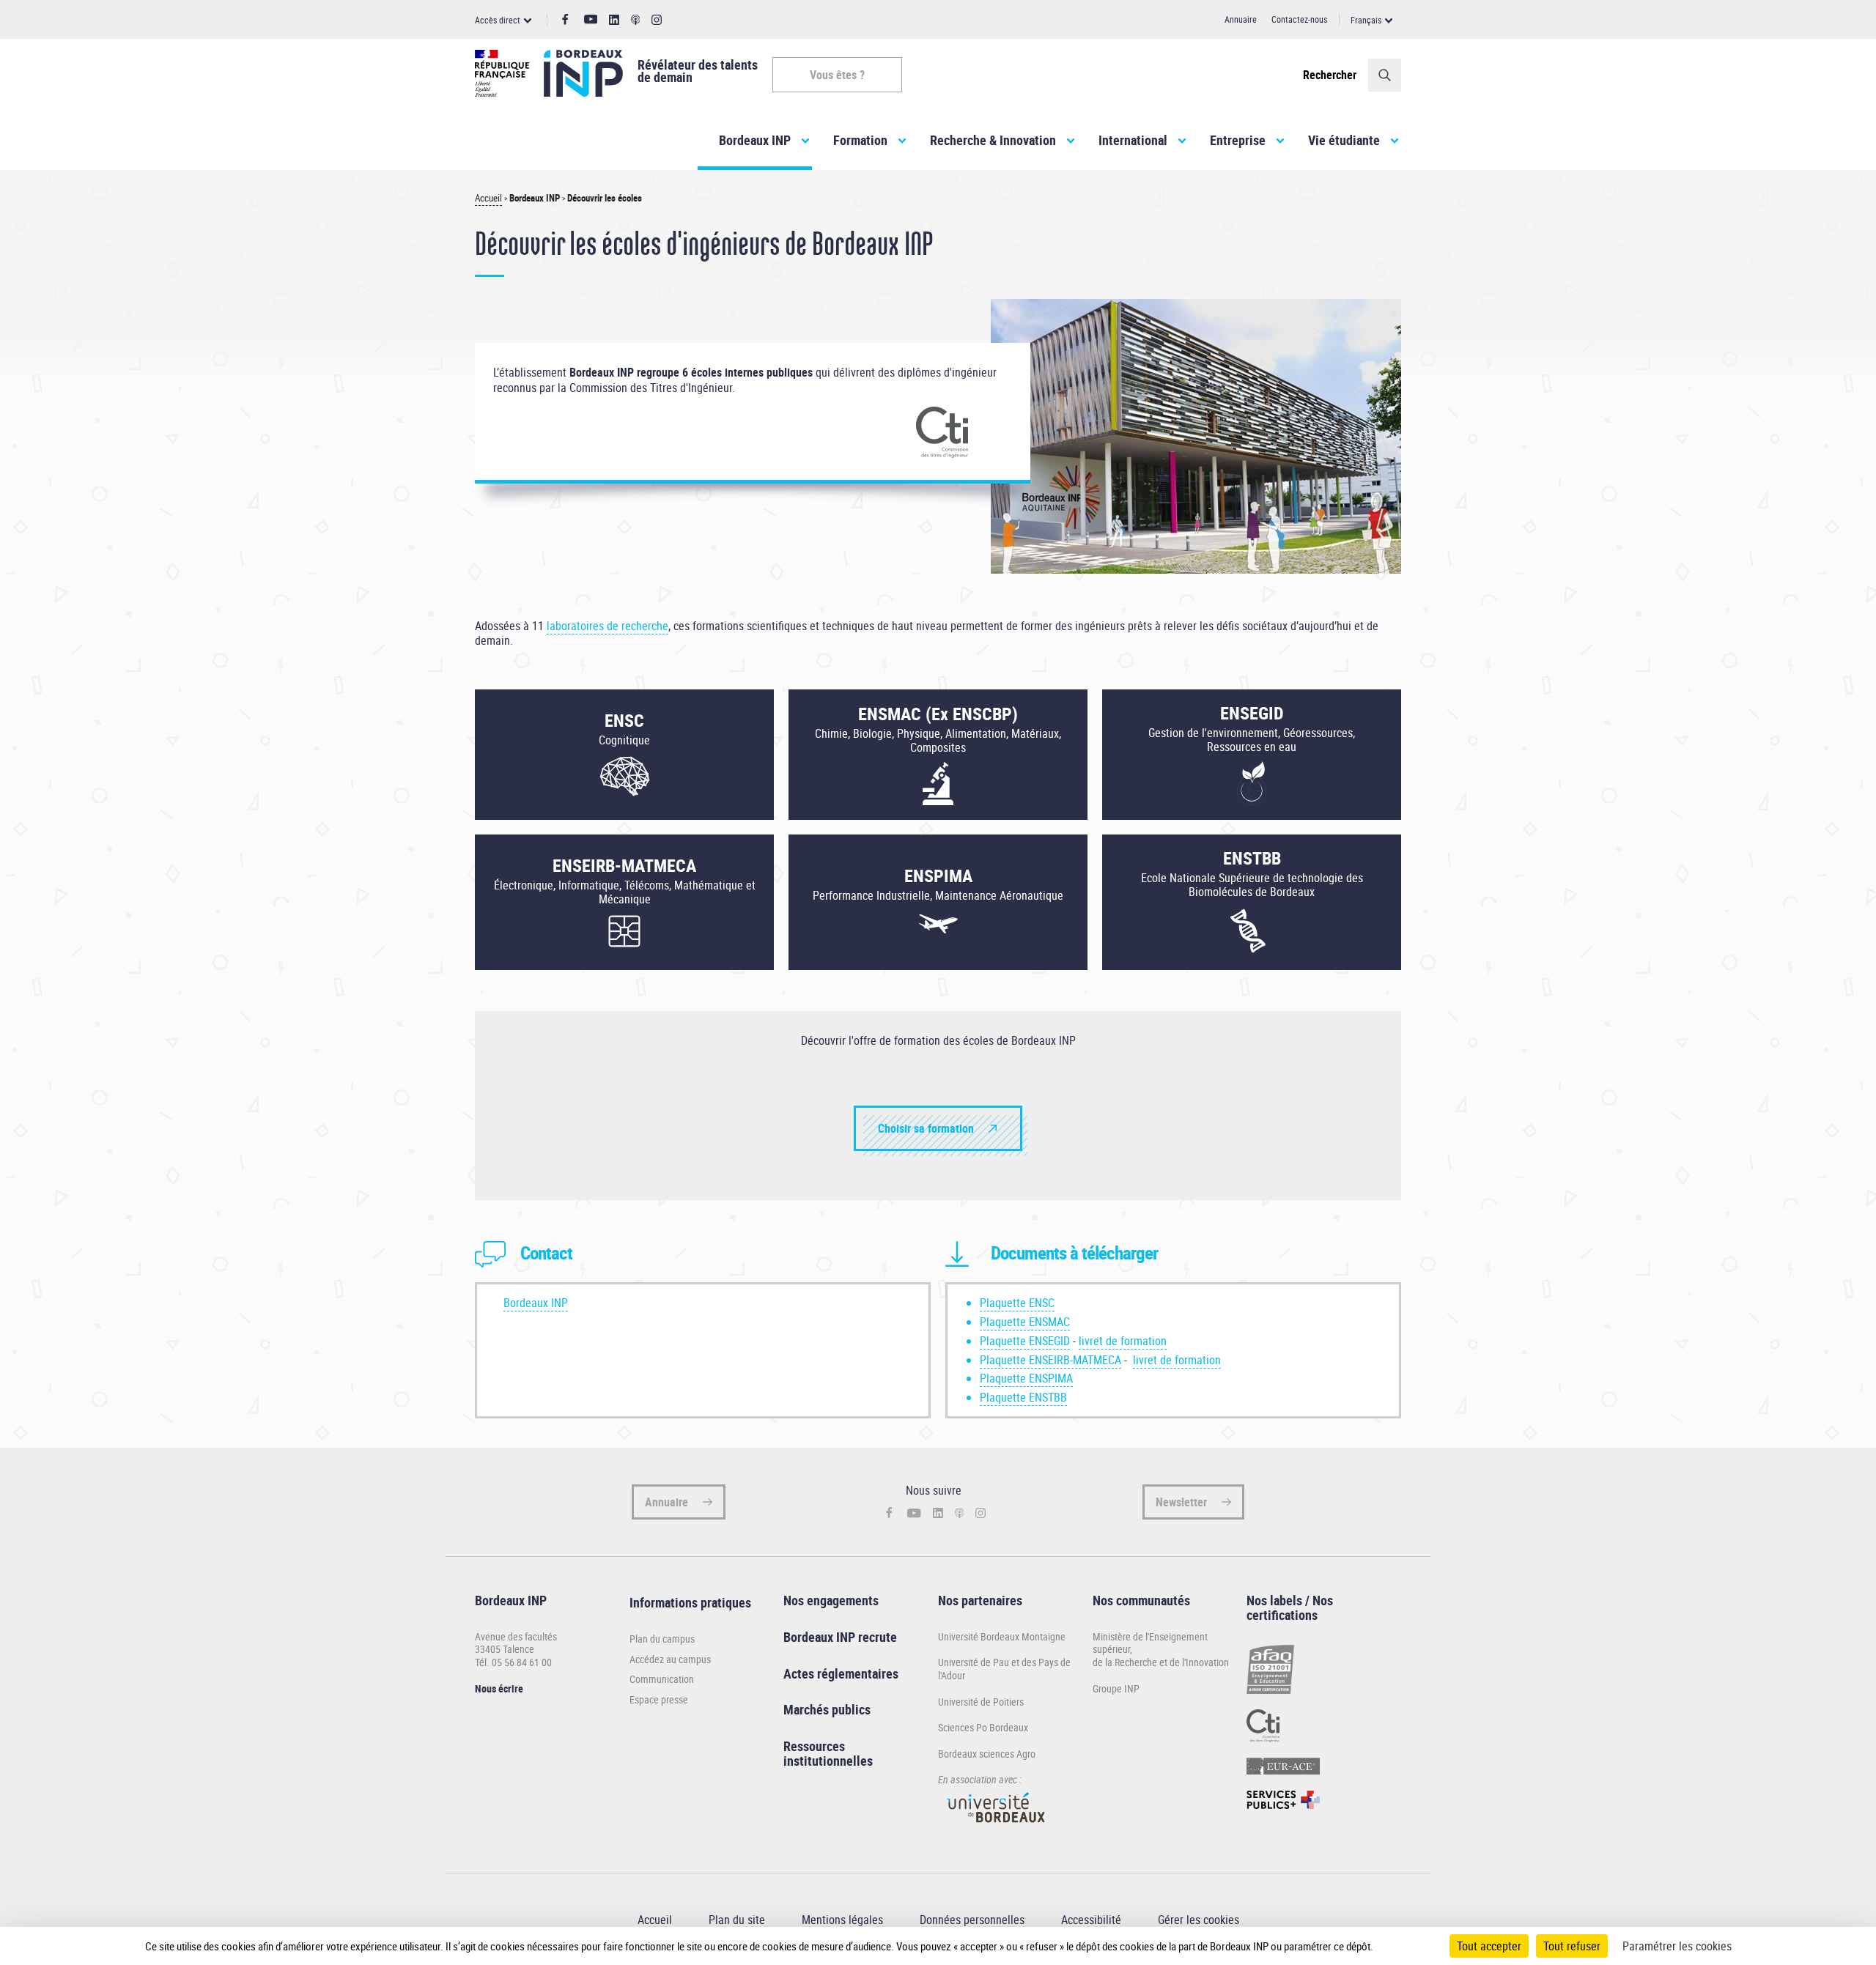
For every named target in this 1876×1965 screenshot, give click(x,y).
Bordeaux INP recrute (840, 1637)
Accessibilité (1091, 1920)
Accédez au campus (670, 1659)
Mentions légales (842, 1920)
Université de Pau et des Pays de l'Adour (1004, 1669)
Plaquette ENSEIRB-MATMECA (1050, 1360)
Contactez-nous (1299, 19)
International (1133, 140)
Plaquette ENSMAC (1025, 1322)
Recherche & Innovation (993, 140)
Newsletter (1181, 1502)
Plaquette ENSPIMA (1026, 1378)
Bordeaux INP (755, 140)
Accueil (488, 198)
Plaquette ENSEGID (1025, 1341)
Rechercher (1330, 75)
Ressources (814, 1746)
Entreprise (1238, 140)
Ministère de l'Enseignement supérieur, (1150, 1643)
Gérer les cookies (1199, 1920)
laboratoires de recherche (608, 626)
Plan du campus (662, 1639)
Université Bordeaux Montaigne (1002, 1636)
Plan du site (737, 1920)
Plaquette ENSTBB (1023, 1397)
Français (1366, 20)
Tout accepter (1489, 1946)
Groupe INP (1116, 1688)
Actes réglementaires (841, 1673)
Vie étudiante (1344, 140)
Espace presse (659, 1700)
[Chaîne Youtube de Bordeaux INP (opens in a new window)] (591, 19)
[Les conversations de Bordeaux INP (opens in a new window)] (636, 20)
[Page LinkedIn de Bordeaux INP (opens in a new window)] (614, 20)
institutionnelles (828, 1761)
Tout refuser (1572, 1946)
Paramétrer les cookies (1677, 1946)
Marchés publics (827, 1709)
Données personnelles (972, 1920)
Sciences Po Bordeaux (983, 1727)
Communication (662, 1679)
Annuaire (1241, 19)
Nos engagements (831, 1600)
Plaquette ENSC (1017, 1303)
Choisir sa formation (926, 1128)
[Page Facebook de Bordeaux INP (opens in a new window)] (565, 20)
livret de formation (1123, 1341)
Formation (860, 140)
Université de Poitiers (981, 1702)
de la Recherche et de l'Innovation (1161, 1662)
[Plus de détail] (1404, 1946)
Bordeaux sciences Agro (987, 1754)
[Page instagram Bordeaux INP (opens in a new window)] (657, 20)
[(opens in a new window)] (997, 1829)
